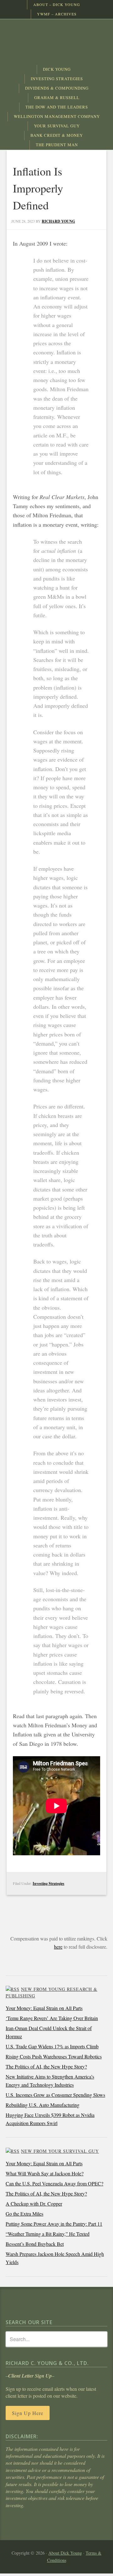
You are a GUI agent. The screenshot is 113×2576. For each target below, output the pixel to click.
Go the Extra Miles (24, 2214)
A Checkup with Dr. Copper (34, 2204)
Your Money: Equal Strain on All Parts (44, 2008)
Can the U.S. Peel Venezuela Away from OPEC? (54, 2183)
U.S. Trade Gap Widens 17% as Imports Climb (52, 2046)
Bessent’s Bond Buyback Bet (35, 2244)
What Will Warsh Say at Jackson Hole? (45, 2173)
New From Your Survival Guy (60, 2151)
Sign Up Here (28, 2413)
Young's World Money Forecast (56, 42)
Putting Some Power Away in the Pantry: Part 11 (54, 2224)
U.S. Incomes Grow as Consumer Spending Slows (55, 2095)
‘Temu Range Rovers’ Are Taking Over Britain (52, 2018)
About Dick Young (65, 2553)
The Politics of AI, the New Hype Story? (46, 2066)
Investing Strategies (48, 1883)
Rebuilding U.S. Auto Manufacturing (43, 2105)
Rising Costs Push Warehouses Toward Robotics (54, 2056)
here (58, 1947)
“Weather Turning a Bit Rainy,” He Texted (48, 2234)
